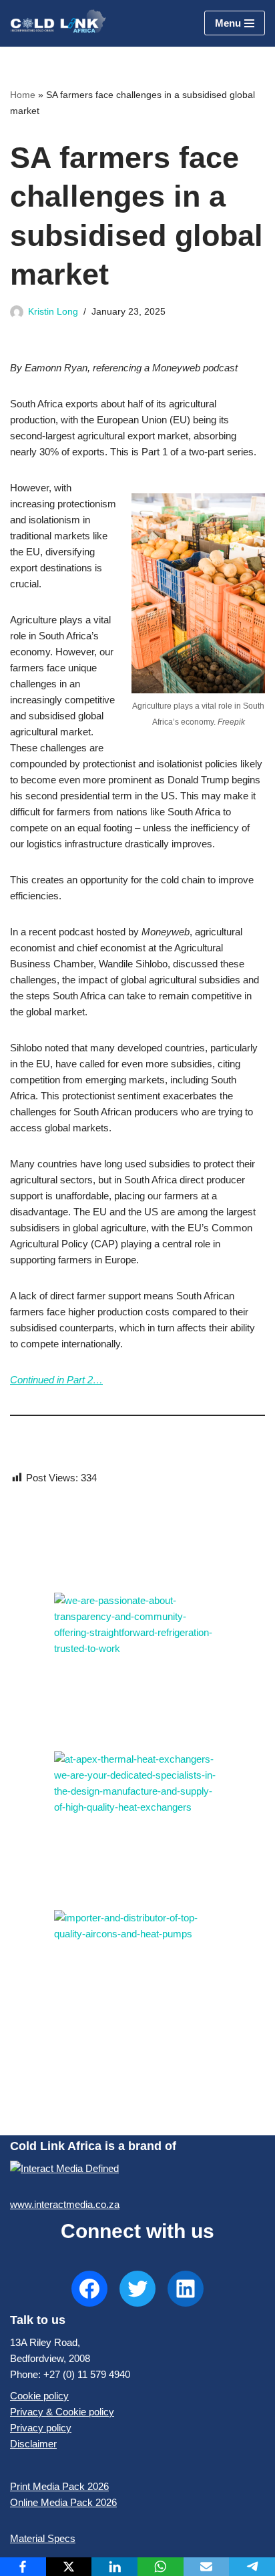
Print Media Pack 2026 (59, 2486)
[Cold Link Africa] (58, 23)
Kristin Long (53, 312)
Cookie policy (39, 2396)
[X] (69, 2567)
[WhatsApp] (161, 2567)
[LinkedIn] (186, 2289)
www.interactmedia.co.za (65, 2204)
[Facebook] (89, 2289)
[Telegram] (252, 2567)
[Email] (207, 2567)
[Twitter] (137, 2289)
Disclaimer (33, 2444)
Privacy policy (41, 2428)
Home (23, 95)
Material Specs (43, 2538)
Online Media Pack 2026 (63, 2502)
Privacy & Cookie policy (62, 2412)
